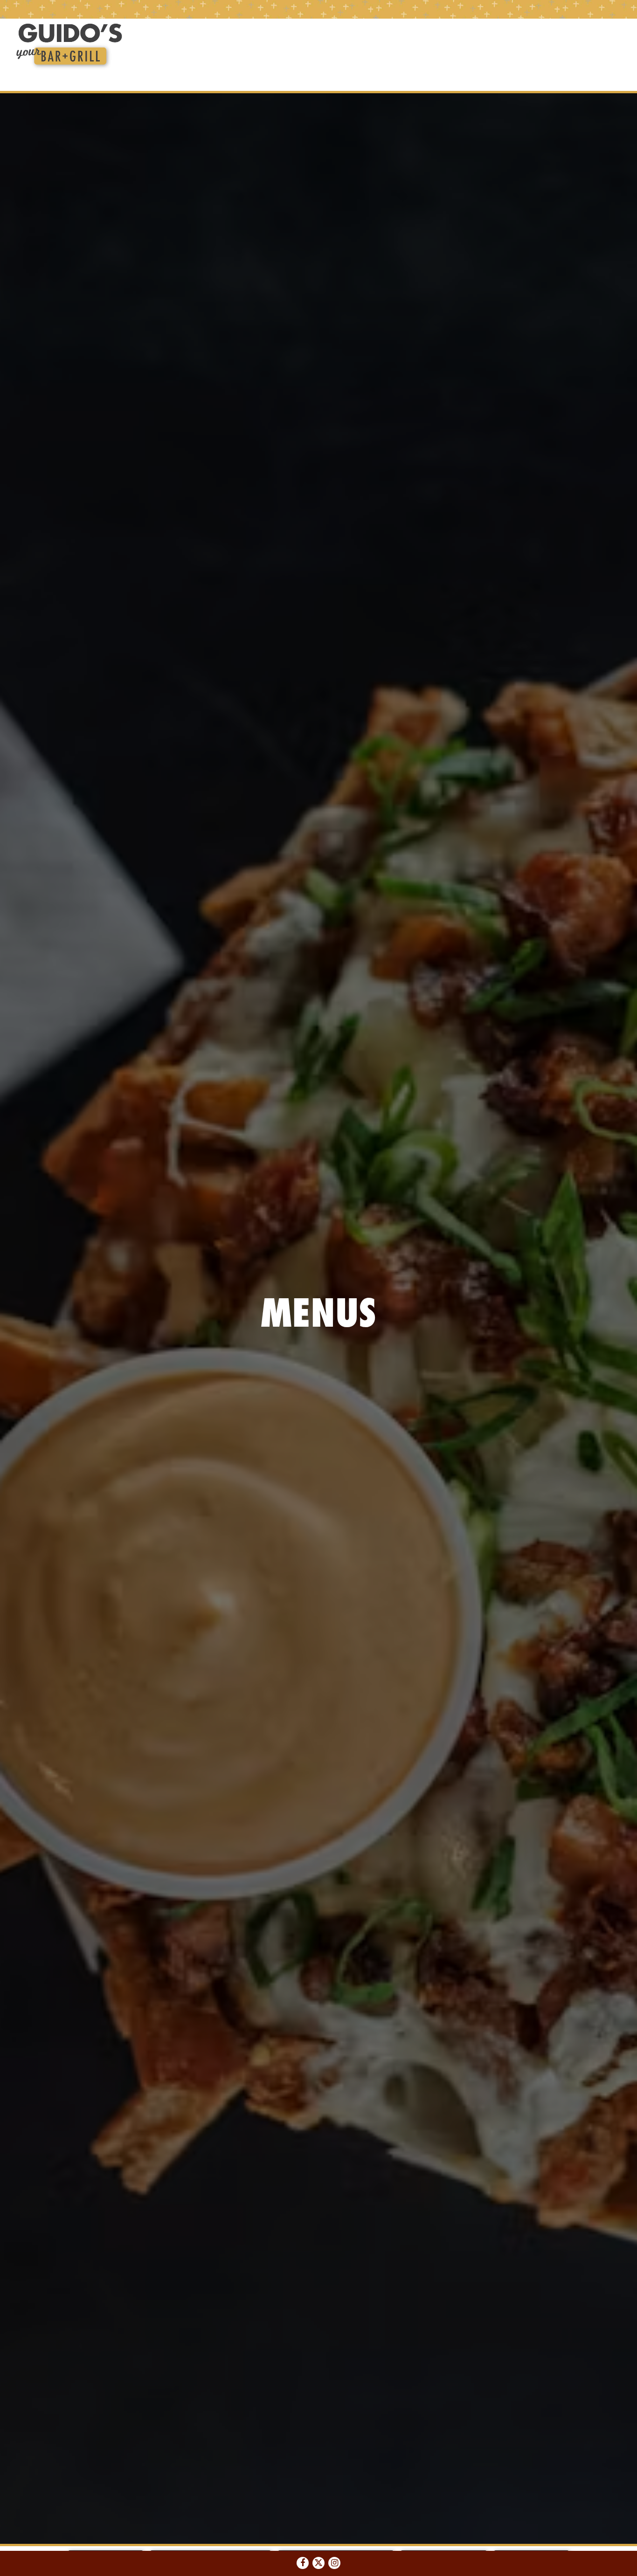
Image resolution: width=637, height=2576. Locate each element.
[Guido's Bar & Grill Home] (69, 46)
